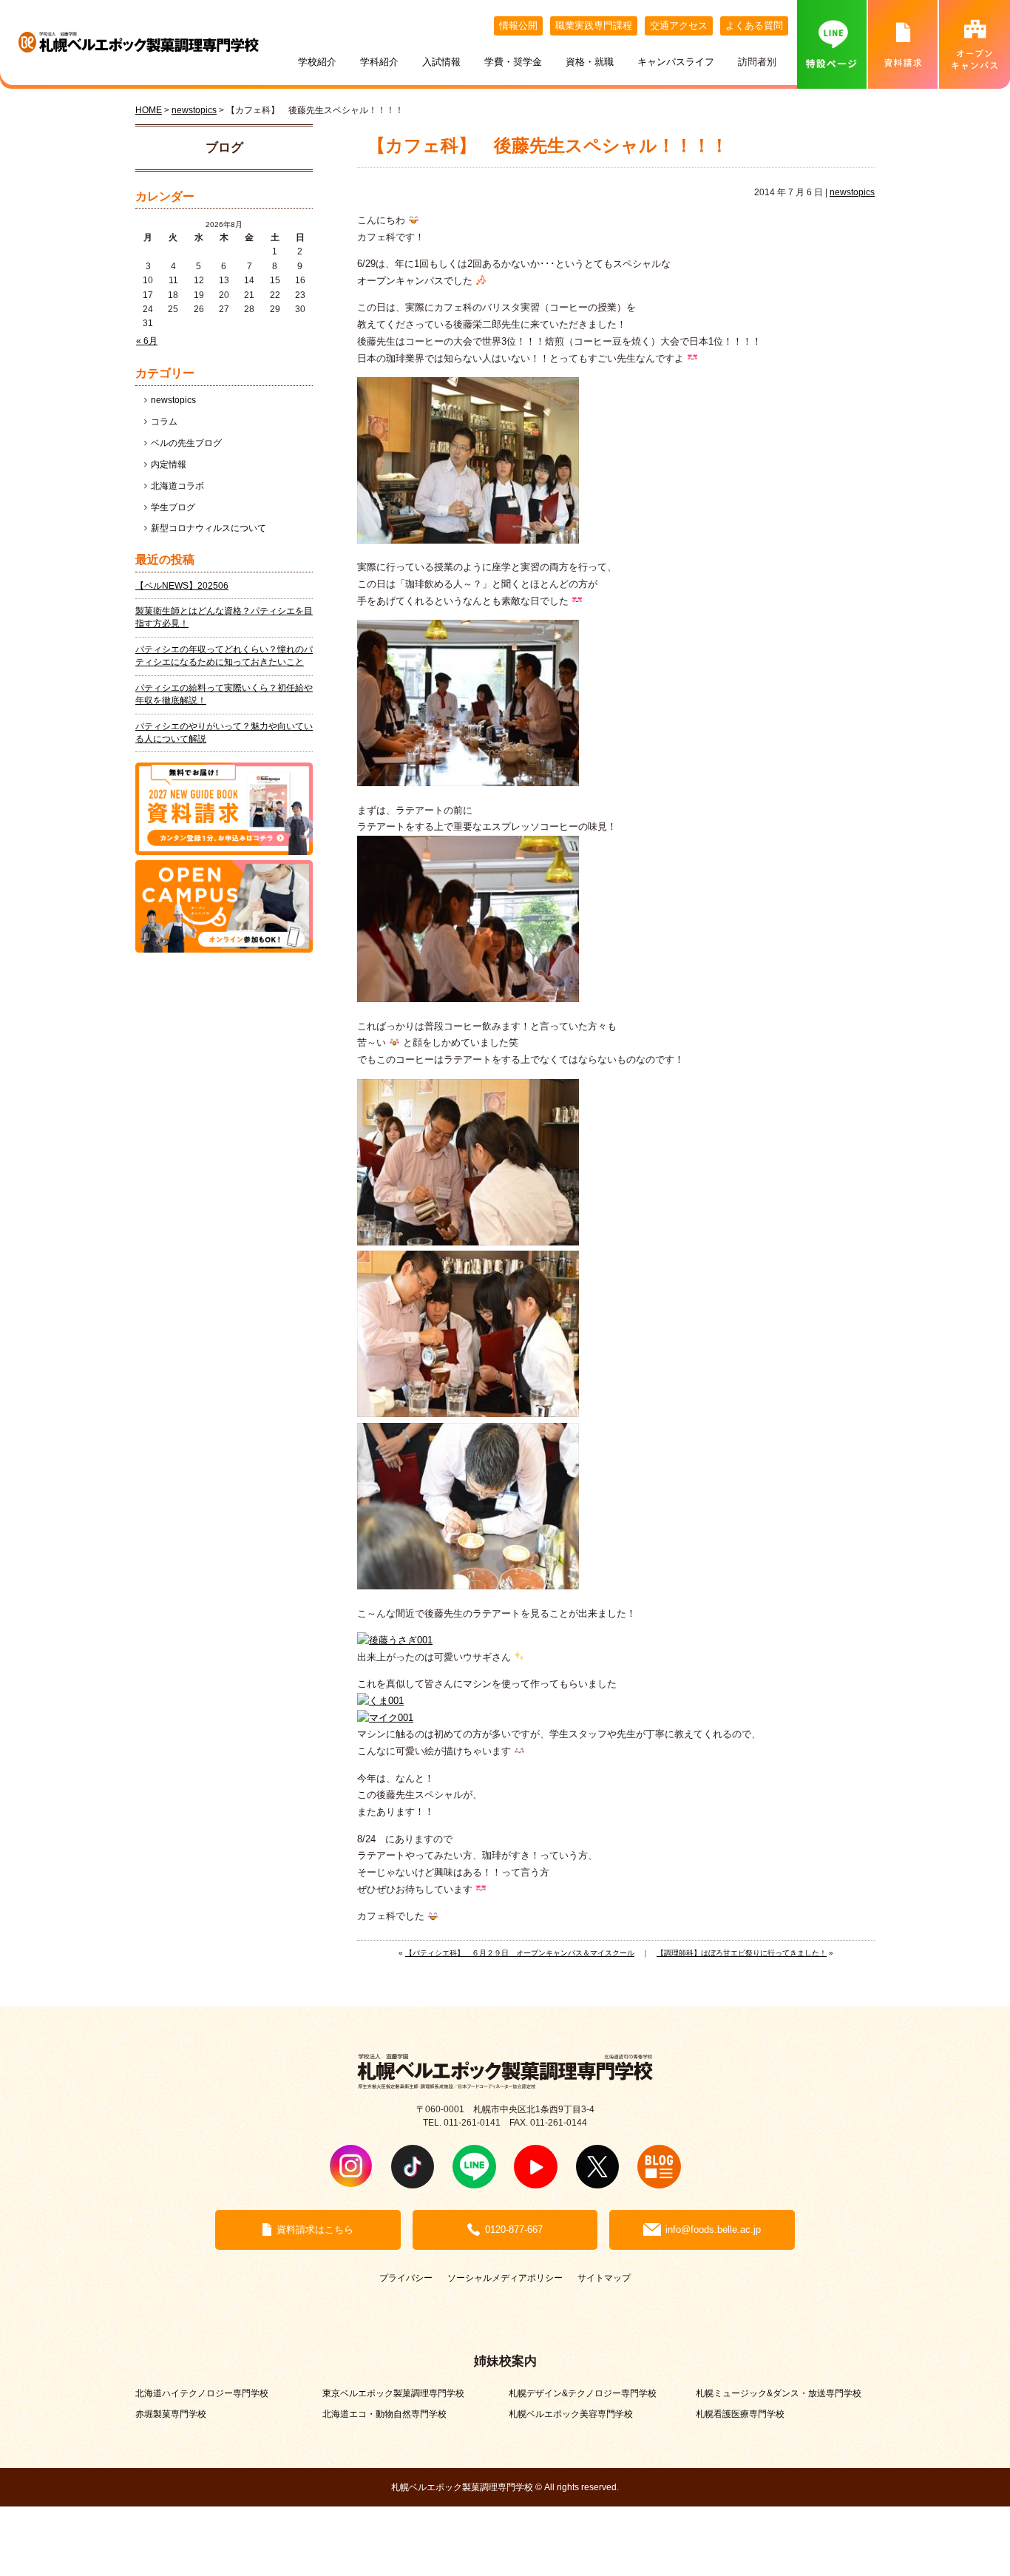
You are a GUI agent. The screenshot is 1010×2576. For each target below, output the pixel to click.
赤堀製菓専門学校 (171, 2414)
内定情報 (169, 464)
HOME (149, 110)
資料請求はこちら (315, 2230)
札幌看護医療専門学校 (740, 2414)
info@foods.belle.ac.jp (713, 2230)
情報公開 (518, 26)
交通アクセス (679, 26)
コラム (164, 422)
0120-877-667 (514, 2230)
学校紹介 (317, 62)
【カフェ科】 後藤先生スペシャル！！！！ (548, 146)
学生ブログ (173, 507)
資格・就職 (590, 62)
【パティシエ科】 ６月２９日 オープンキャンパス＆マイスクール (520, 1953)
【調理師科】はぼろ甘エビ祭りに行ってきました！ (742, 1953)
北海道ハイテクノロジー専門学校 (202, 2393)
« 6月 (147, 341)
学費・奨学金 (513, 62)
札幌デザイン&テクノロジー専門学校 (583, 2393)
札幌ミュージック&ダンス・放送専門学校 (779, 2393)
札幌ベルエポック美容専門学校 (571, 2414)
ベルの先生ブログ (186, 443)
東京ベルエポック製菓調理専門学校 (393, 2393)
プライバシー (406, 2278)
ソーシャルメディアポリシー (505, 2278)
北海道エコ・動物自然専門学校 (384, 2414)
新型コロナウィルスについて (209, 528)
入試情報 (441, 62)
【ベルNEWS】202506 (182, 586)
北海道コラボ (177, 486)
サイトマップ (604, 2278)
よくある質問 (754, 26)
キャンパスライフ (676, 62)
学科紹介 (379, 62)
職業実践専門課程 (594, 26)
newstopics (852, 192)
